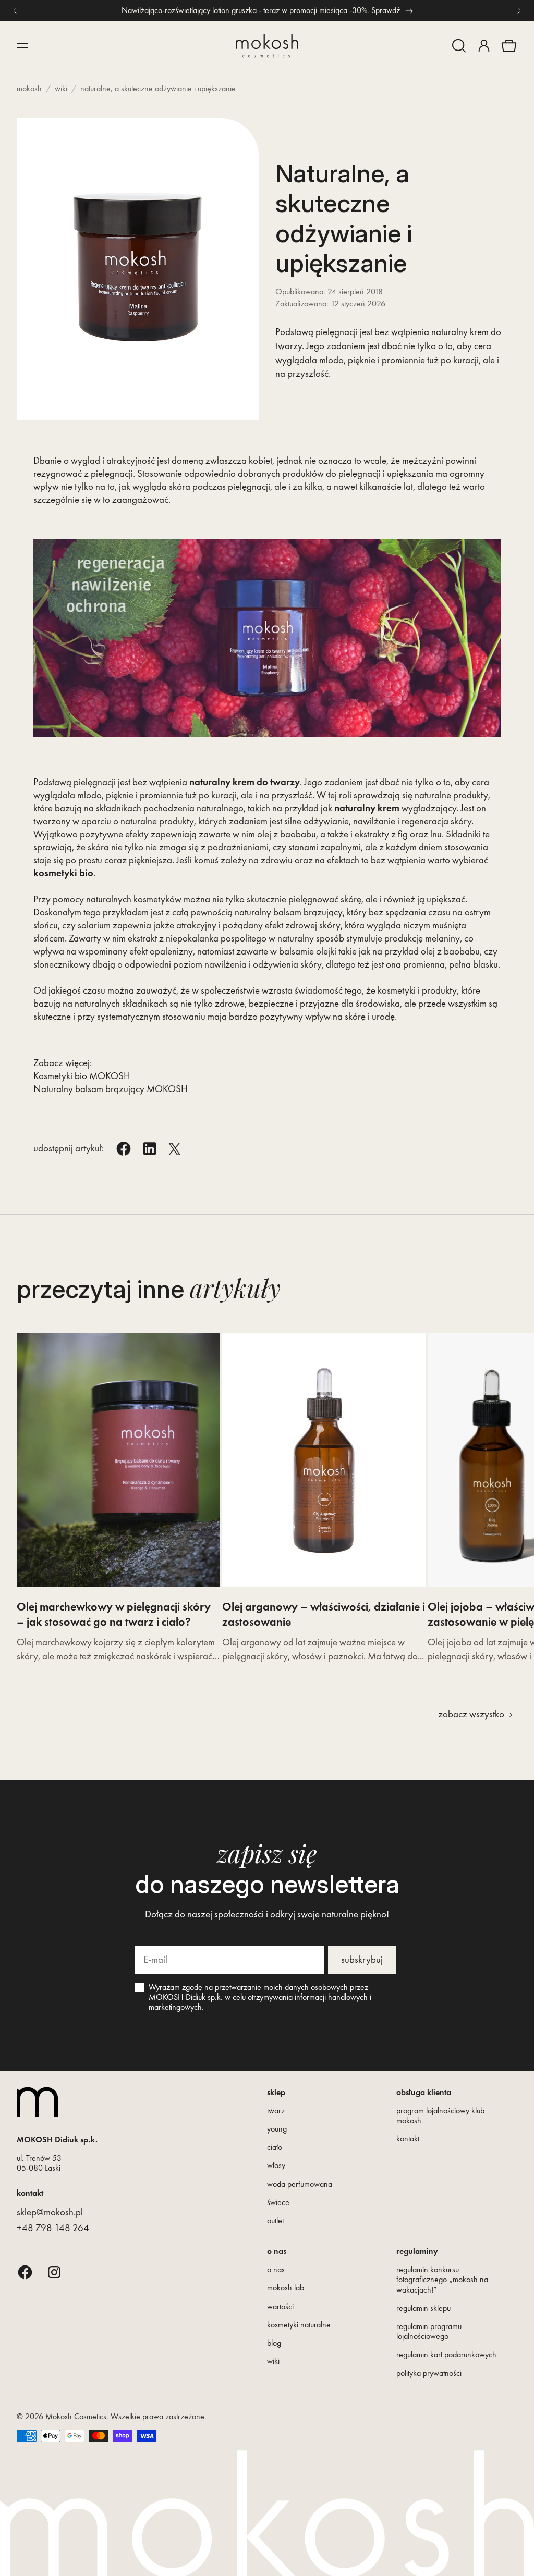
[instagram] (54, 2272)
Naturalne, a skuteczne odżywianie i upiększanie (158, 88)
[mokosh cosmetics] (267, 46)
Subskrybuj (362, 1959)
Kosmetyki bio (61, 1076)
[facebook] (25, 2272)
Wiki (61, 88)
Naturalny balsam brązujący (89, 1089)
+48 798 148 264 (53, 2228)
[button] (459, 46)
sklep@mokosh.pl (50, 2212)
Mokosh (29, 88)
